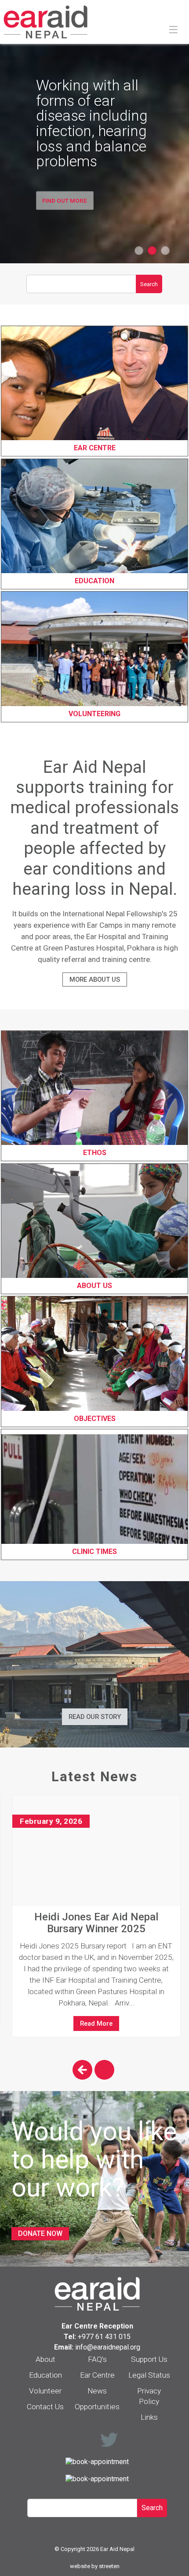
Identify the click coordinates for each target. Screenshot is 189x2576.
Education (45, 2375)
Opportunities (97, 2407)
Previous (82, 2070)
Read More (96, 2023)
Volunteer (45, 2391)
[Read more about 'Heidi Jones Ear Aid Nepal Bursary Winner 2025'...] (96, 1850)
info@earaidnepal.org (108, 2347)
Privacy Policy (149, 2396)
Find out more (65, 200)
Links (149, 2417)
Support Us (149, 2359)
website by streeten (95, 2566)
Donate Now (40, 2233)
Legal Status (149, 2375)
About (45, 2359)
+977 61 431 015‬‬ (104, 2337)
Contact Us (45, 2407)
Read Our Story (95, 1717)
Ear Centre (97, 2375)
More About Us (95, 979)
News (97, 2391)
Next (104, 2070)
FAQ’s (97, 2359)
